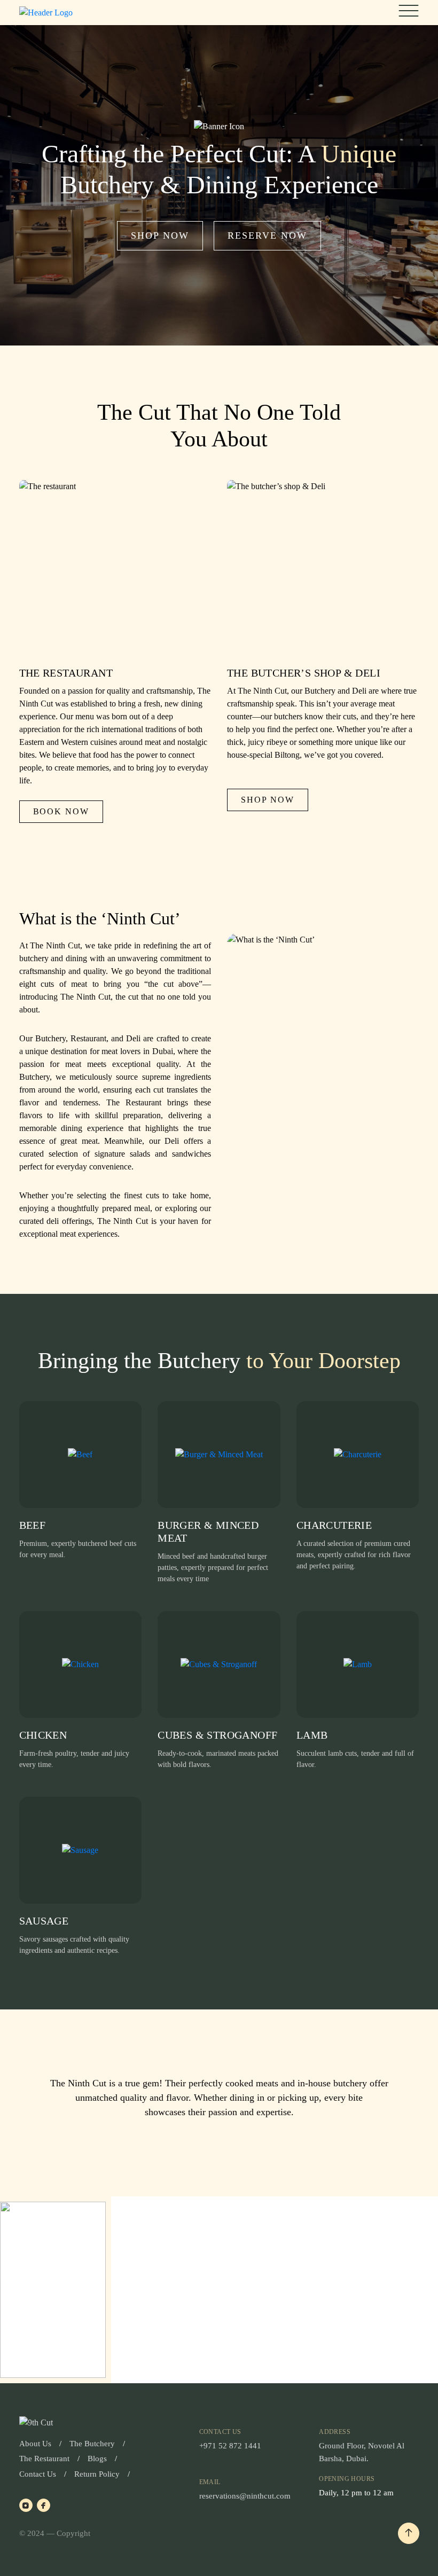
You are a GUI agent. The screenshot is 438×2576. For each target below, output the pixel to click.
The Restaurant (44, 2459)
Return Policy (97, 2474)
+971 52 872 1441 (230, 2446)
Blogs (97, 2459)
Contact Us (38, 2474)
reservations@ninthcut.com (245, 2496)
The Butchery (92, 2444)
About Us (35, 2444)
